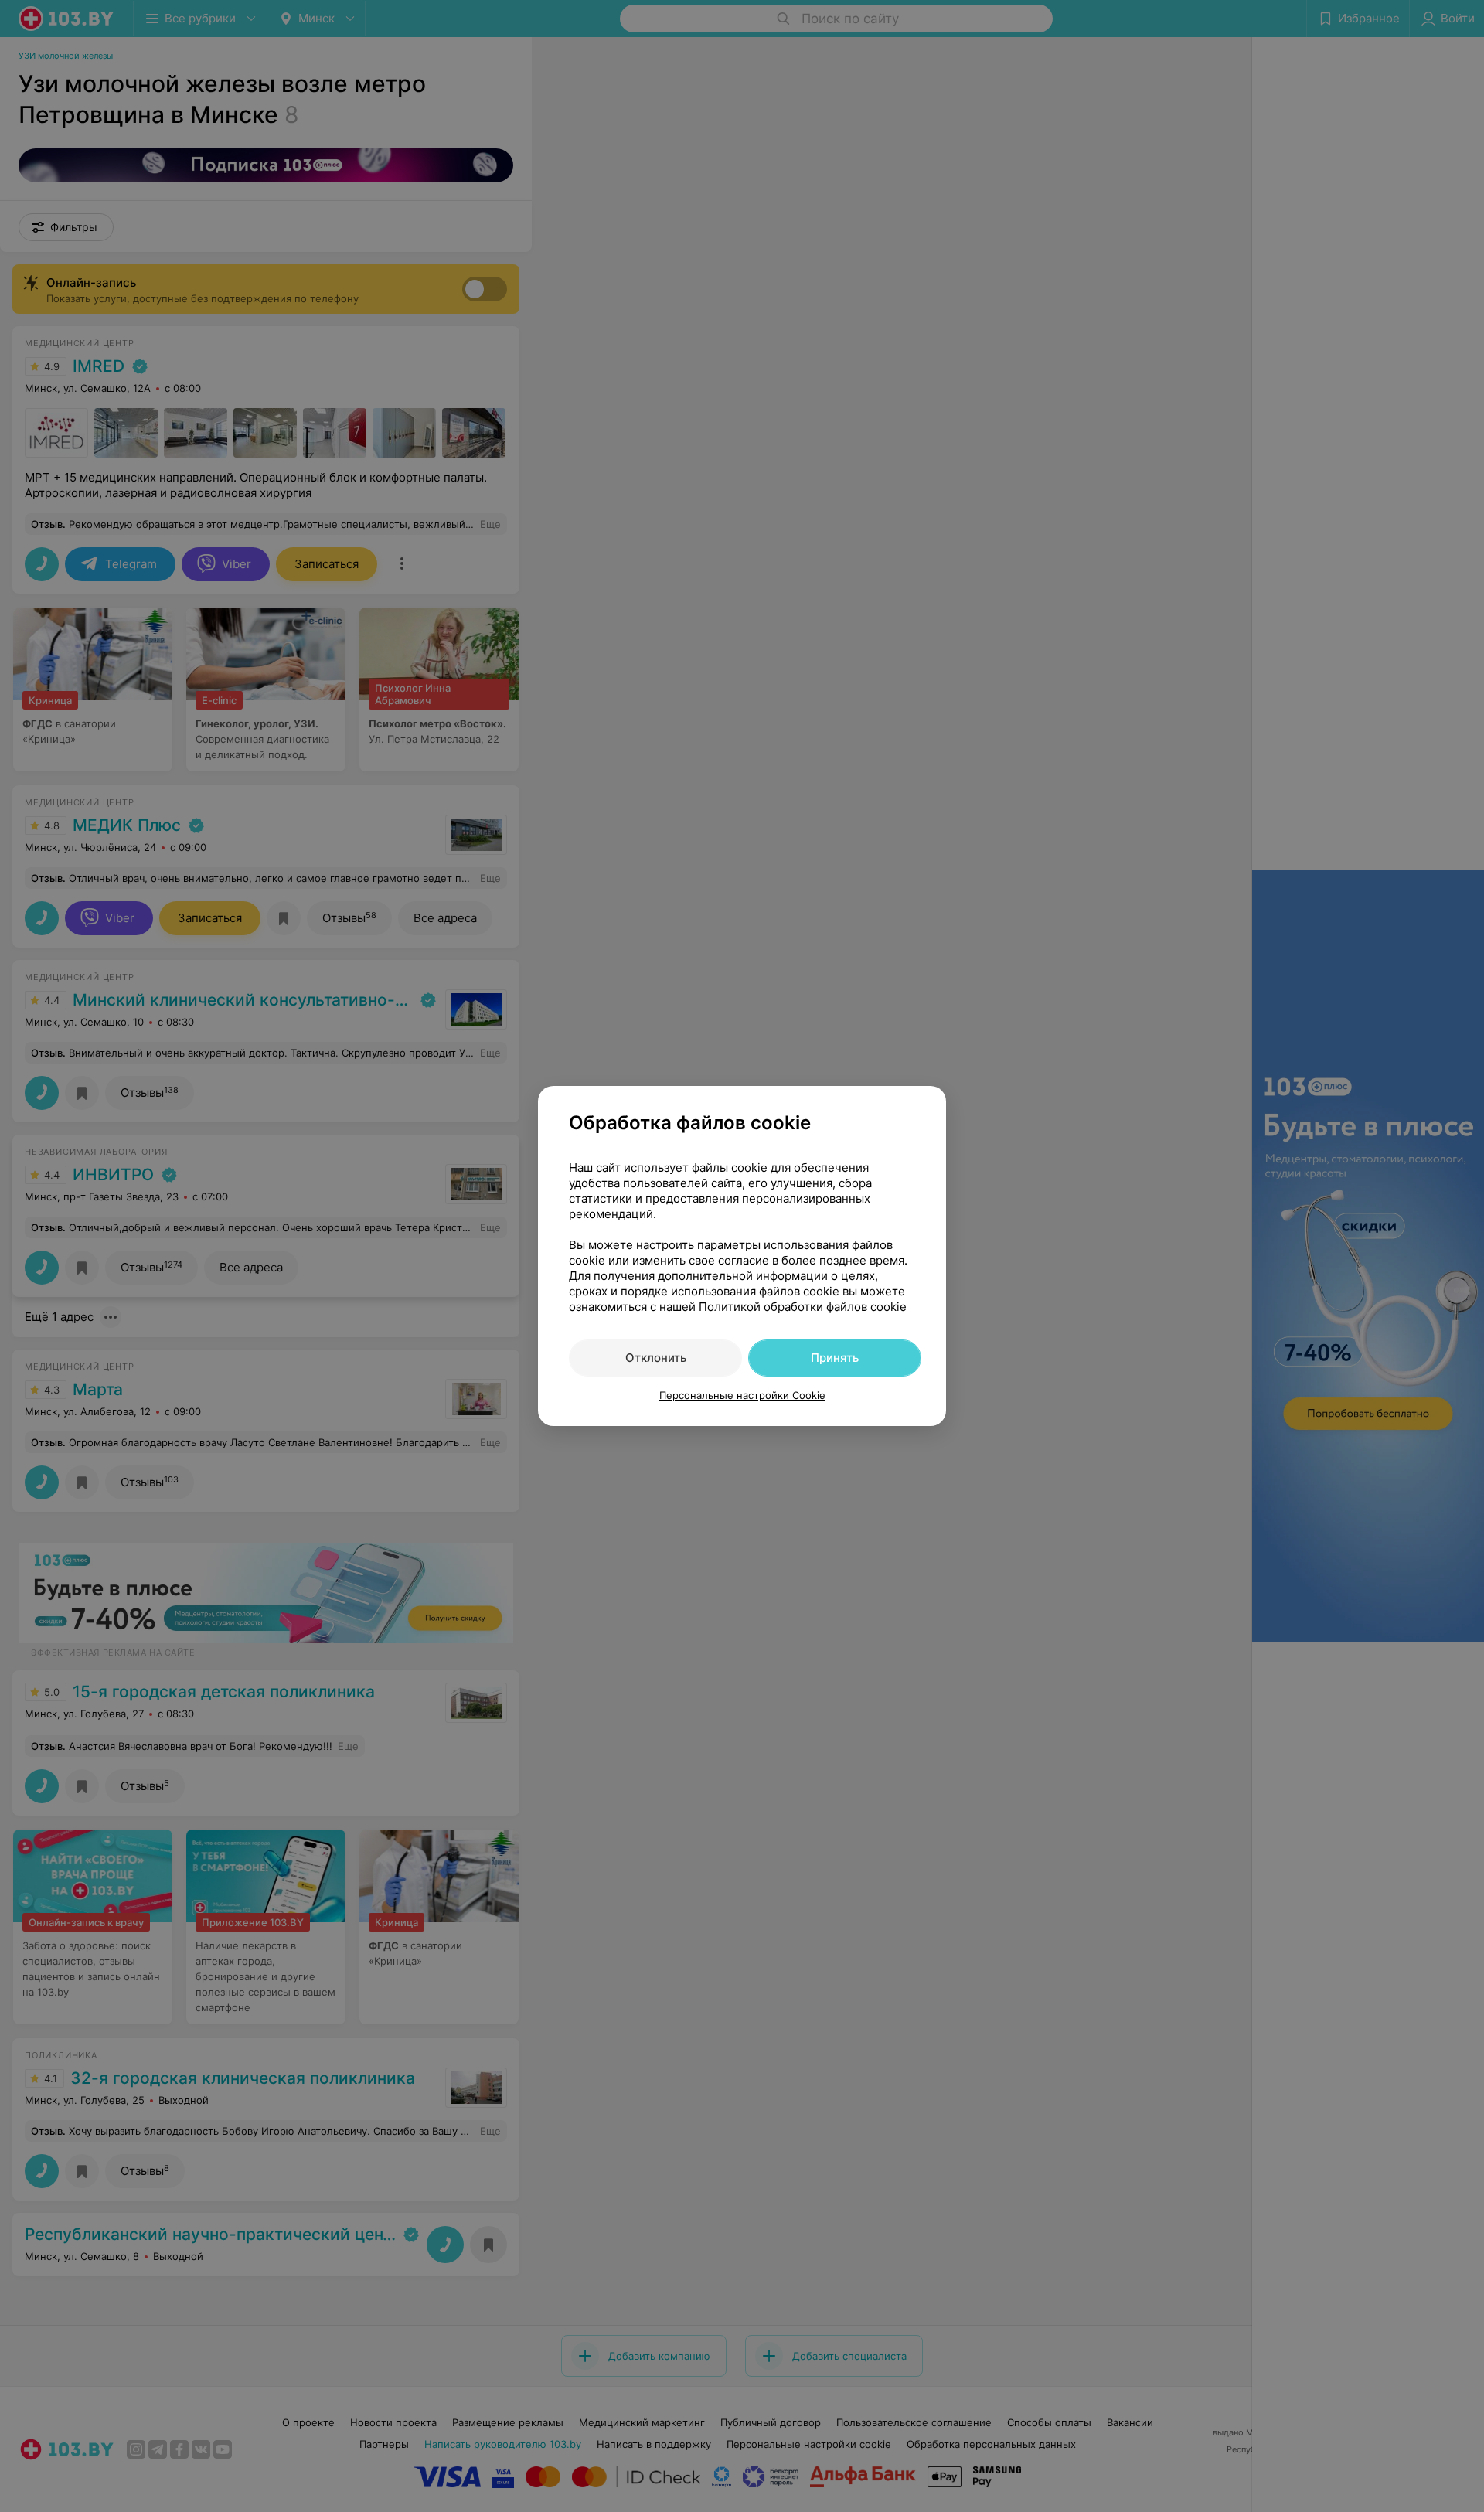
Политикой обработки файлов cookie (803, 1307)
